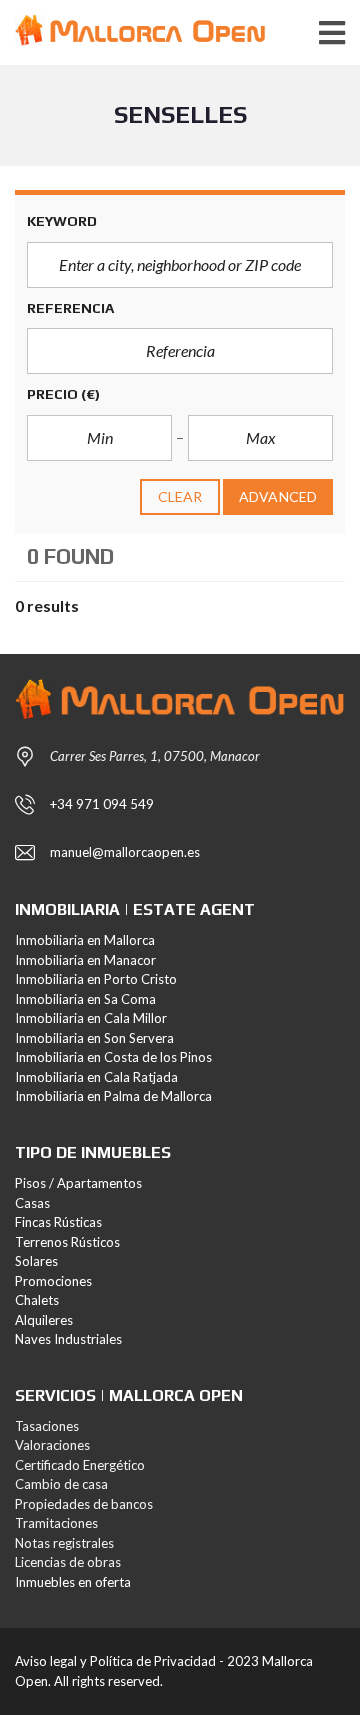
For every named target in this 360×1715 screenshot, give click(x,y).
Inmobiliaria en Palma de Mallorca (113, 1096)
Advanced (278, 496)
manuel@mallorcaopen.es (125, 852)
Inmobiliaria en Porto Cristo (96, 979)
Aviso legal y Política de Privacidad (115, 1661)
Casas (32, 1203)
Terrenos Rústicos (67, 1242)
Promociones (53, 1281)
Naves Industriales (68, 1339)
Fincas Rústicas (58, 1222)
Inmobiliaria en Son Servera (94, 1038)
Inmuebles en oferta (73, 1582)
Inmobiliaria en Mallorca (85, 940)
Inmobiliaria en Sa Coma (85, 999)
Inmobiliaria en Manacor (85, 960)
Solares (36, 1261)
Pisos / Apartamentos (78, 1183)
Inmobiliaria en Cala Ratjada (96, 1077)
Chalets (37, 1300)
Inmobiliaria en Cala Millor (91, 1018)
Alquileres (44, 1320)
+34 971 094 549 (102, 804)
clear (180, 496)
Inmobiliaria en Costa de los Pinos (113, 1057)
